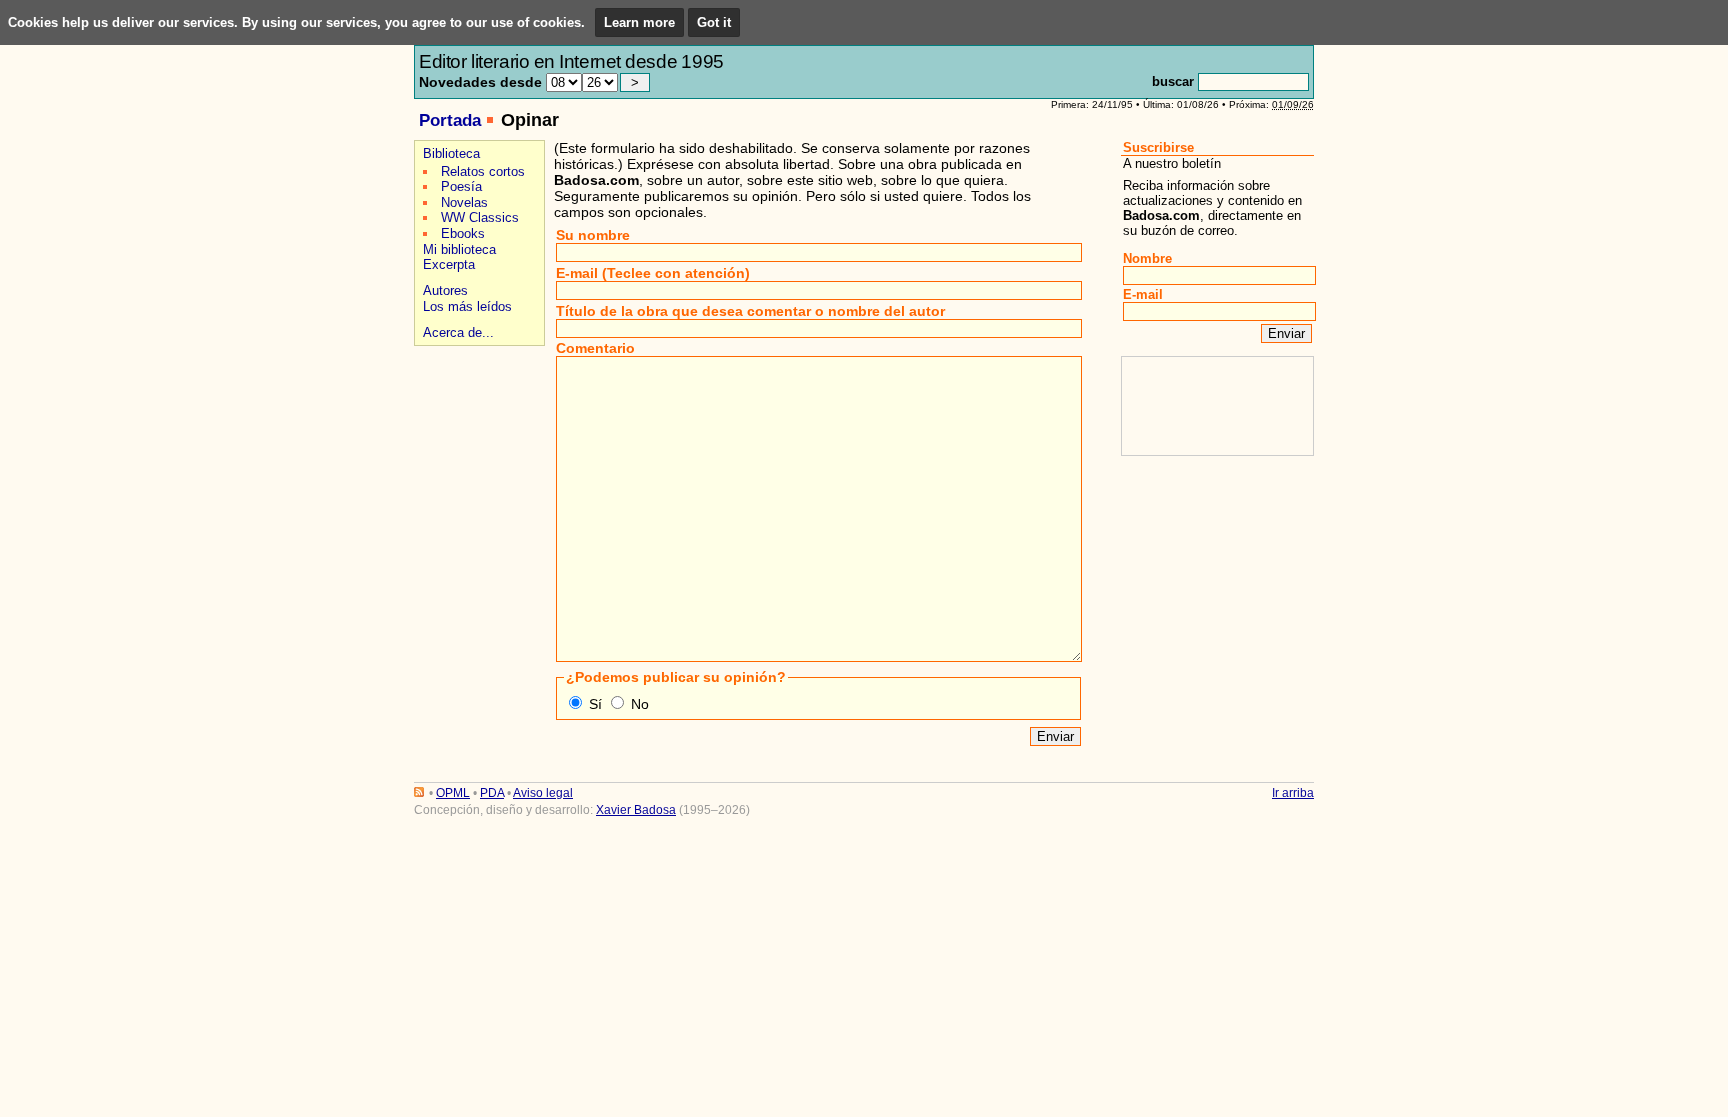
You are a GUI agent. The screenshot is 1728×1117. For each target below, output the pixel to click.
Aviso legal (543, 793)
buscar (1173, 81)
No (640, 704)
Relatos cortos (483, 171)
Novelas (464, 202)
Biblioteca (451, 153)
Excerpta (449, 264)
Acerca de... (458, 332)
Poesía (461, 186)
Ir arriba (1293, 793)
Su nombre (593, 235)
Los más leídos (467, 306)
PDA (492, 793)
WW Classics (480, 217)
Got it (714, 22)
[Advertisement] (476, 421)
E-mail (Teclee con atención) (653, 273)
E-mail (1143, 294)
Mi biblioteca (459, 249)
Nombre (1147, 258)
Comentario (595, 348)
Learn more (639, 22)
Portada (450, 120)
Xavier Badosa (636, 810)
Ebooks (463, 233)
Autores (445, 290)
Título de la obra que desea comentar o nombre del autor (750, 311)
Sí (595, 704)
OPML (453, 793)
